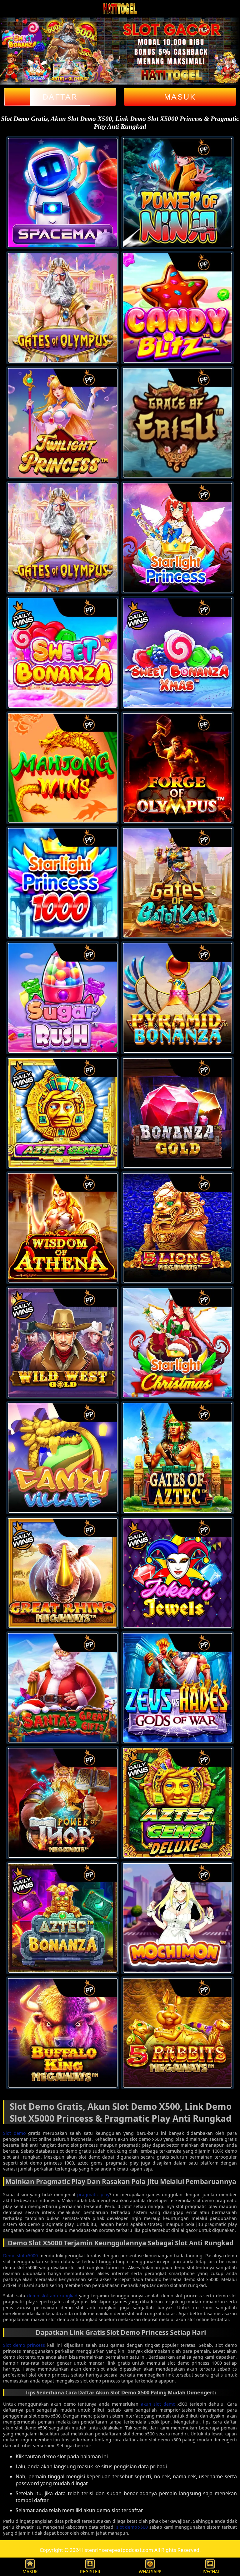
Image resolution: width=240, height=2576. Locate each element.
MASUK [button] (30, 2571)
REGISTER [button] (90, 2571)
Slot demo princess (24, 2345)
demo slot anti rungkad (52, 2296)
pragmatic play (93, 2194)
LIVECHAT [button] (210, 2571)
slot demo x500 (132, 2527)
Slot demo (14, 2133)
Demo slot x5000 (20, 2256)
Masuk (180, 97)
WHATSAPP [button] (150, 2571)
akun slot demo (158, 2404)
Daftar (60, 97)
